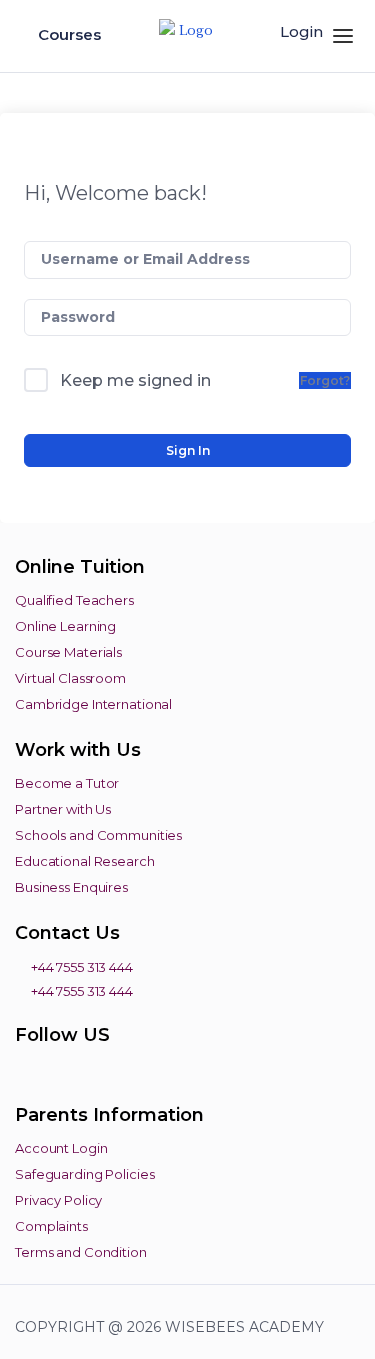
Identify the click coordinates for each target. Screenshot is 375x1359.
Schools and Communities (98, 835)
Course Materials (68, 652)
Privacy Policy (58, 1200)
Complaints (51, 1226)
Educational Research (85, 861)
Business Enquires (71, 887)
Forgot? (325, 380)
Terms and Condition (81, 1252)
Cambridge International (93, 704)
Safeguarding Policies (84, 1174)
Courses (71, 34)
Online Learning (65, 626)
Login (301, 31)
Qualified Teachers (74, 600)
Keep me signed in (135, 380)
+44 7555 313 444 (80, 967)
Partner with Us (63, 809)
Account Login (61, 1148)
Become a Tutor (67, 783)
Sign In (188, 450)
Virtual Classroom (70, 678)
